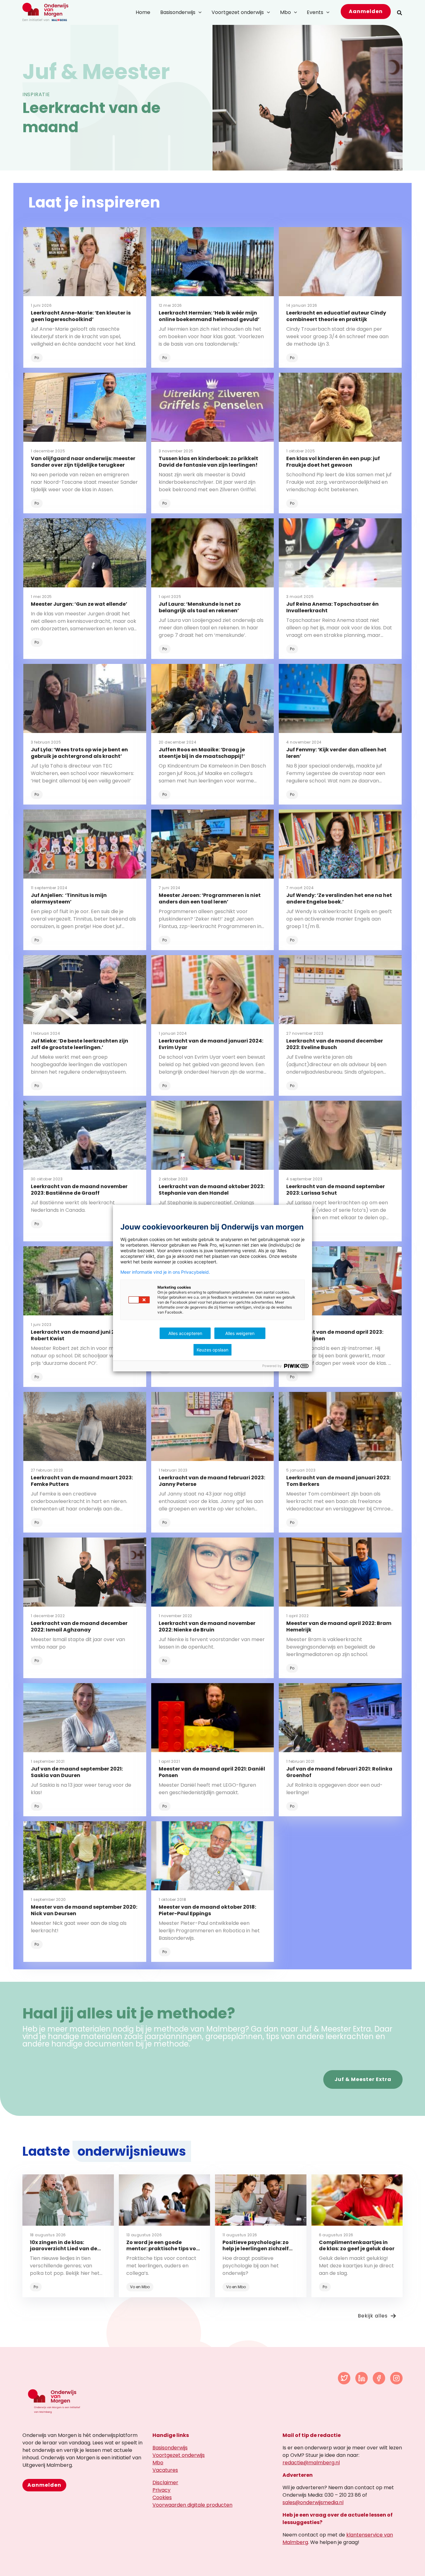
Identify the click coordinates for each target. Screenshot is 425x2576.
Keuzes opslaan (213, 1350)
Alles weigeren (240, 1333)
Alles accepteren (185, 1333)
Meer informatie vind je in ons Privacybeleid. (165, 1272)
